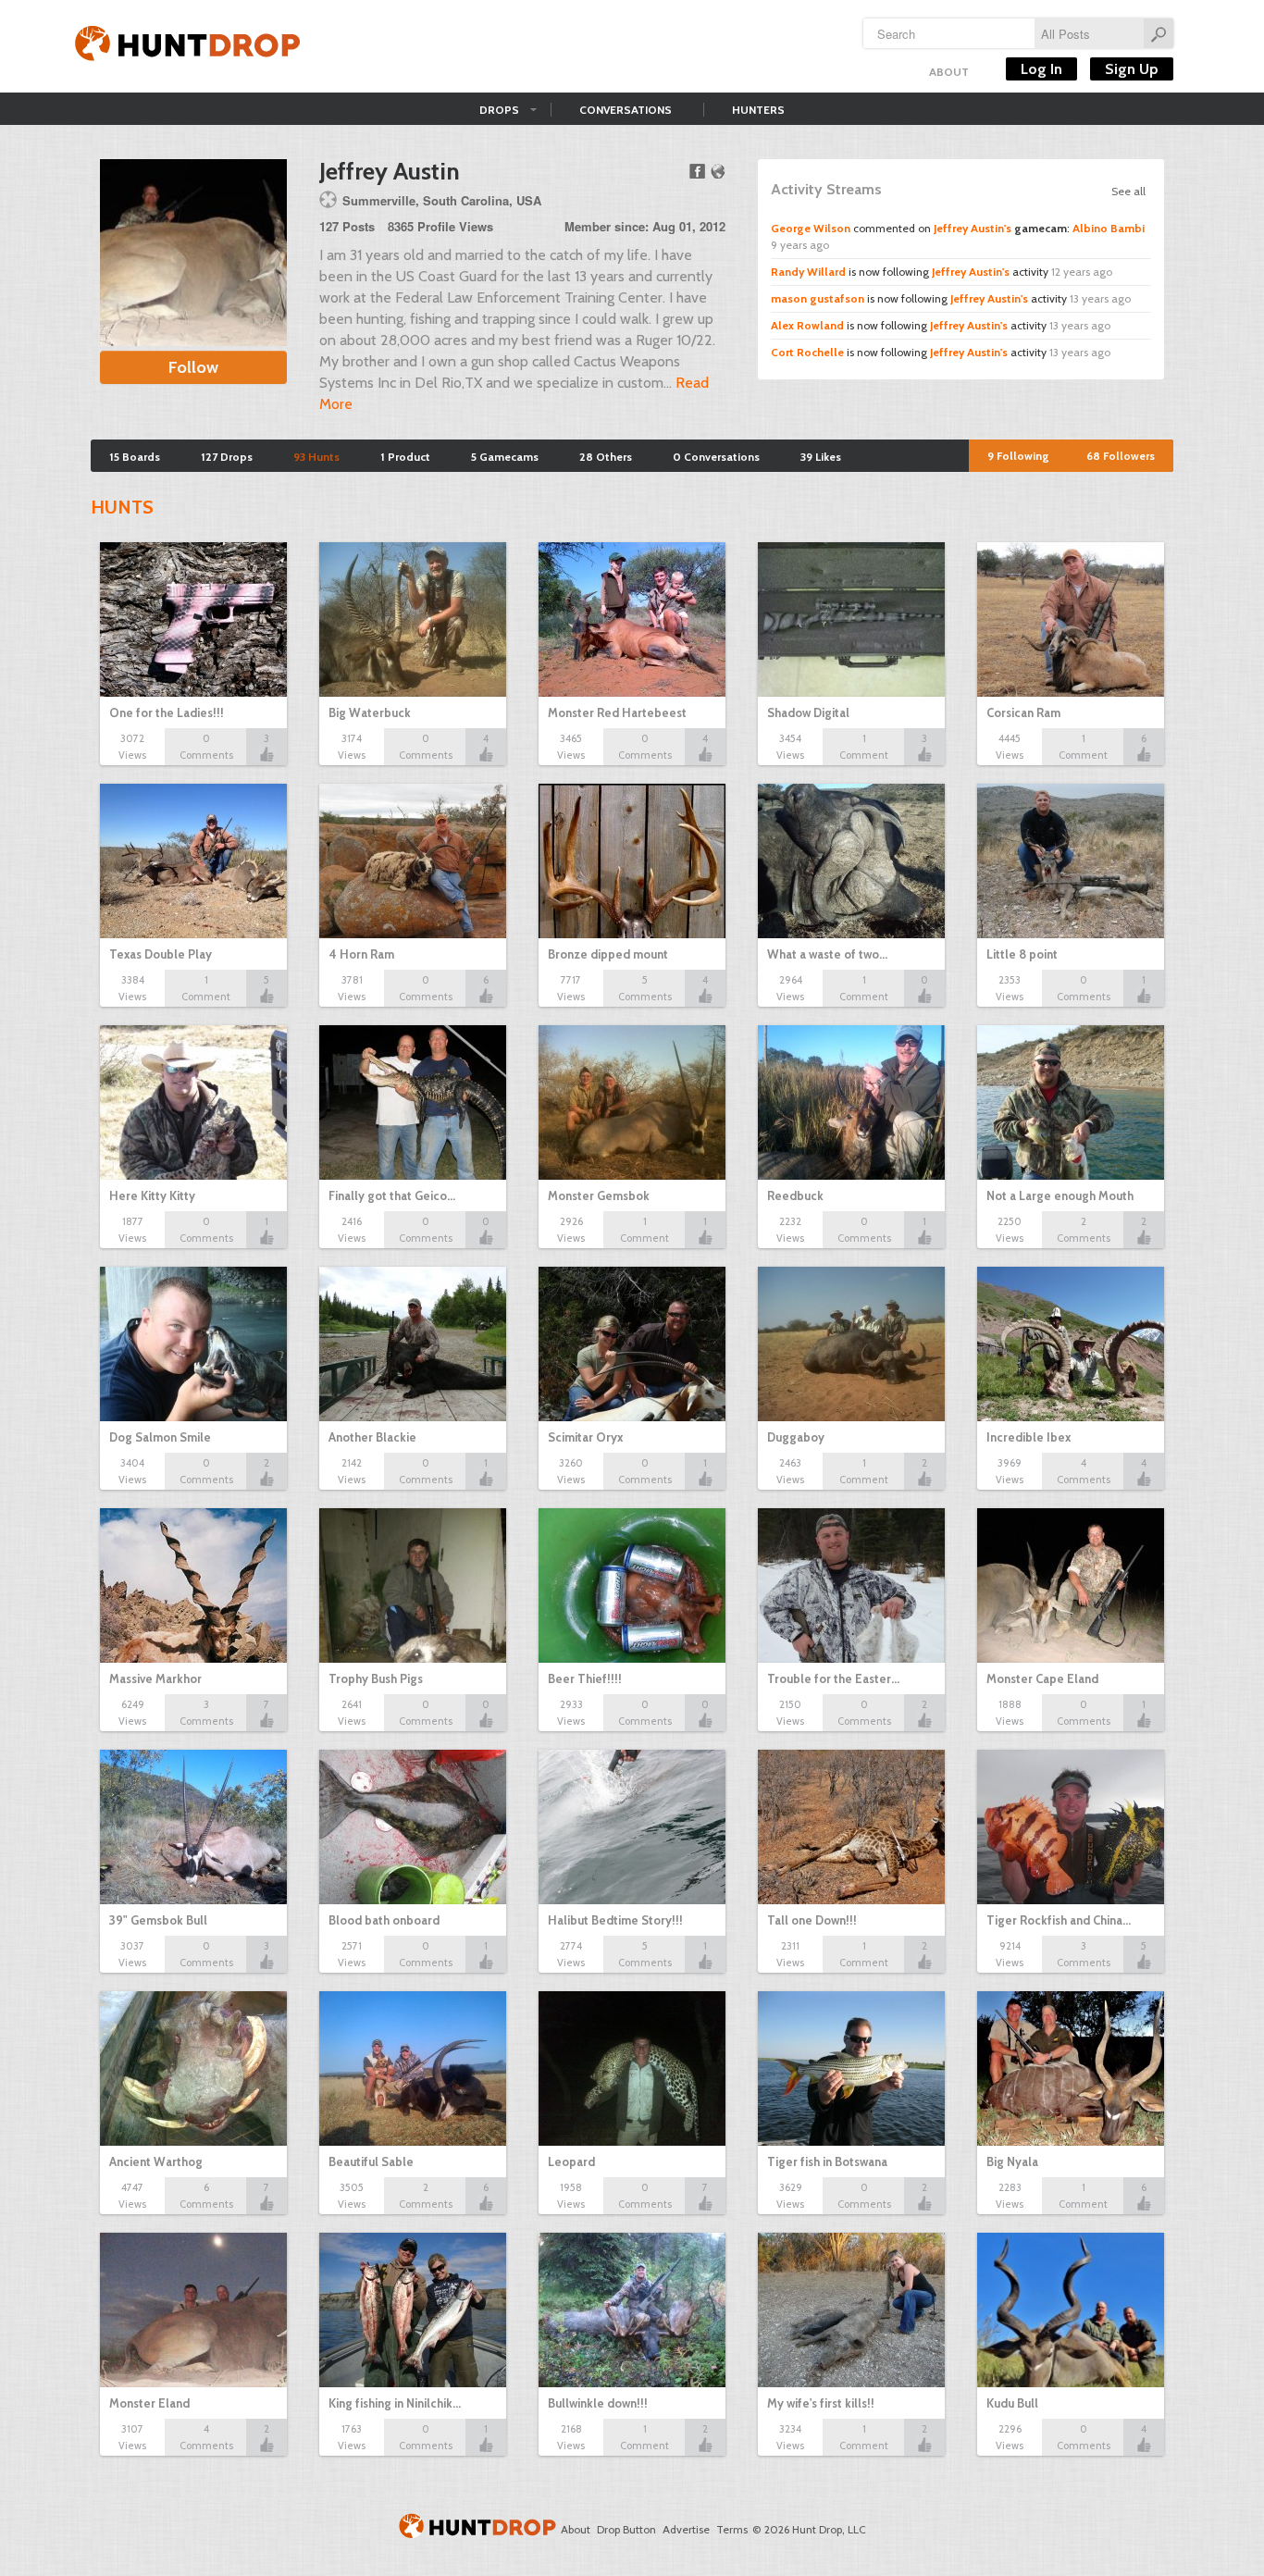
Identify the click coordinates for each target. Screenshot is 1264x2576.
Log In (1041, 69)
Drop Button (626, 2529)
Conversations (626, 110)
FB (697, 171)
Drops (499, 110)
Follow (193, 367)
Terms (732, 2529)
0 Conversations (716, 457)
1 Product (405, 457)
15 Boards (135, 457)
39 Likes (821, 457)
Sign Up (1132, 69)
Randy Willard (808, 272)
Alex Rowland (807, 325)
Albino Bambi (1109, 228)
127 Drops (227, 457)
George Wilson (811, 228)
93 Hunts (316, 457)
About (949, 72)
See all (1128, 191)
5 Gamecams (505, 457)
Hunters (758, 110)
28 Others (606, 457)
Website (718, 171)
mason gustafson (818, 298)
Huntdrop (188, 46)
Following (1018, 456)
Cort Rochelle (807, 352)
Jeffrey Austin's (973, 228)
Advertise (686, 2529)
